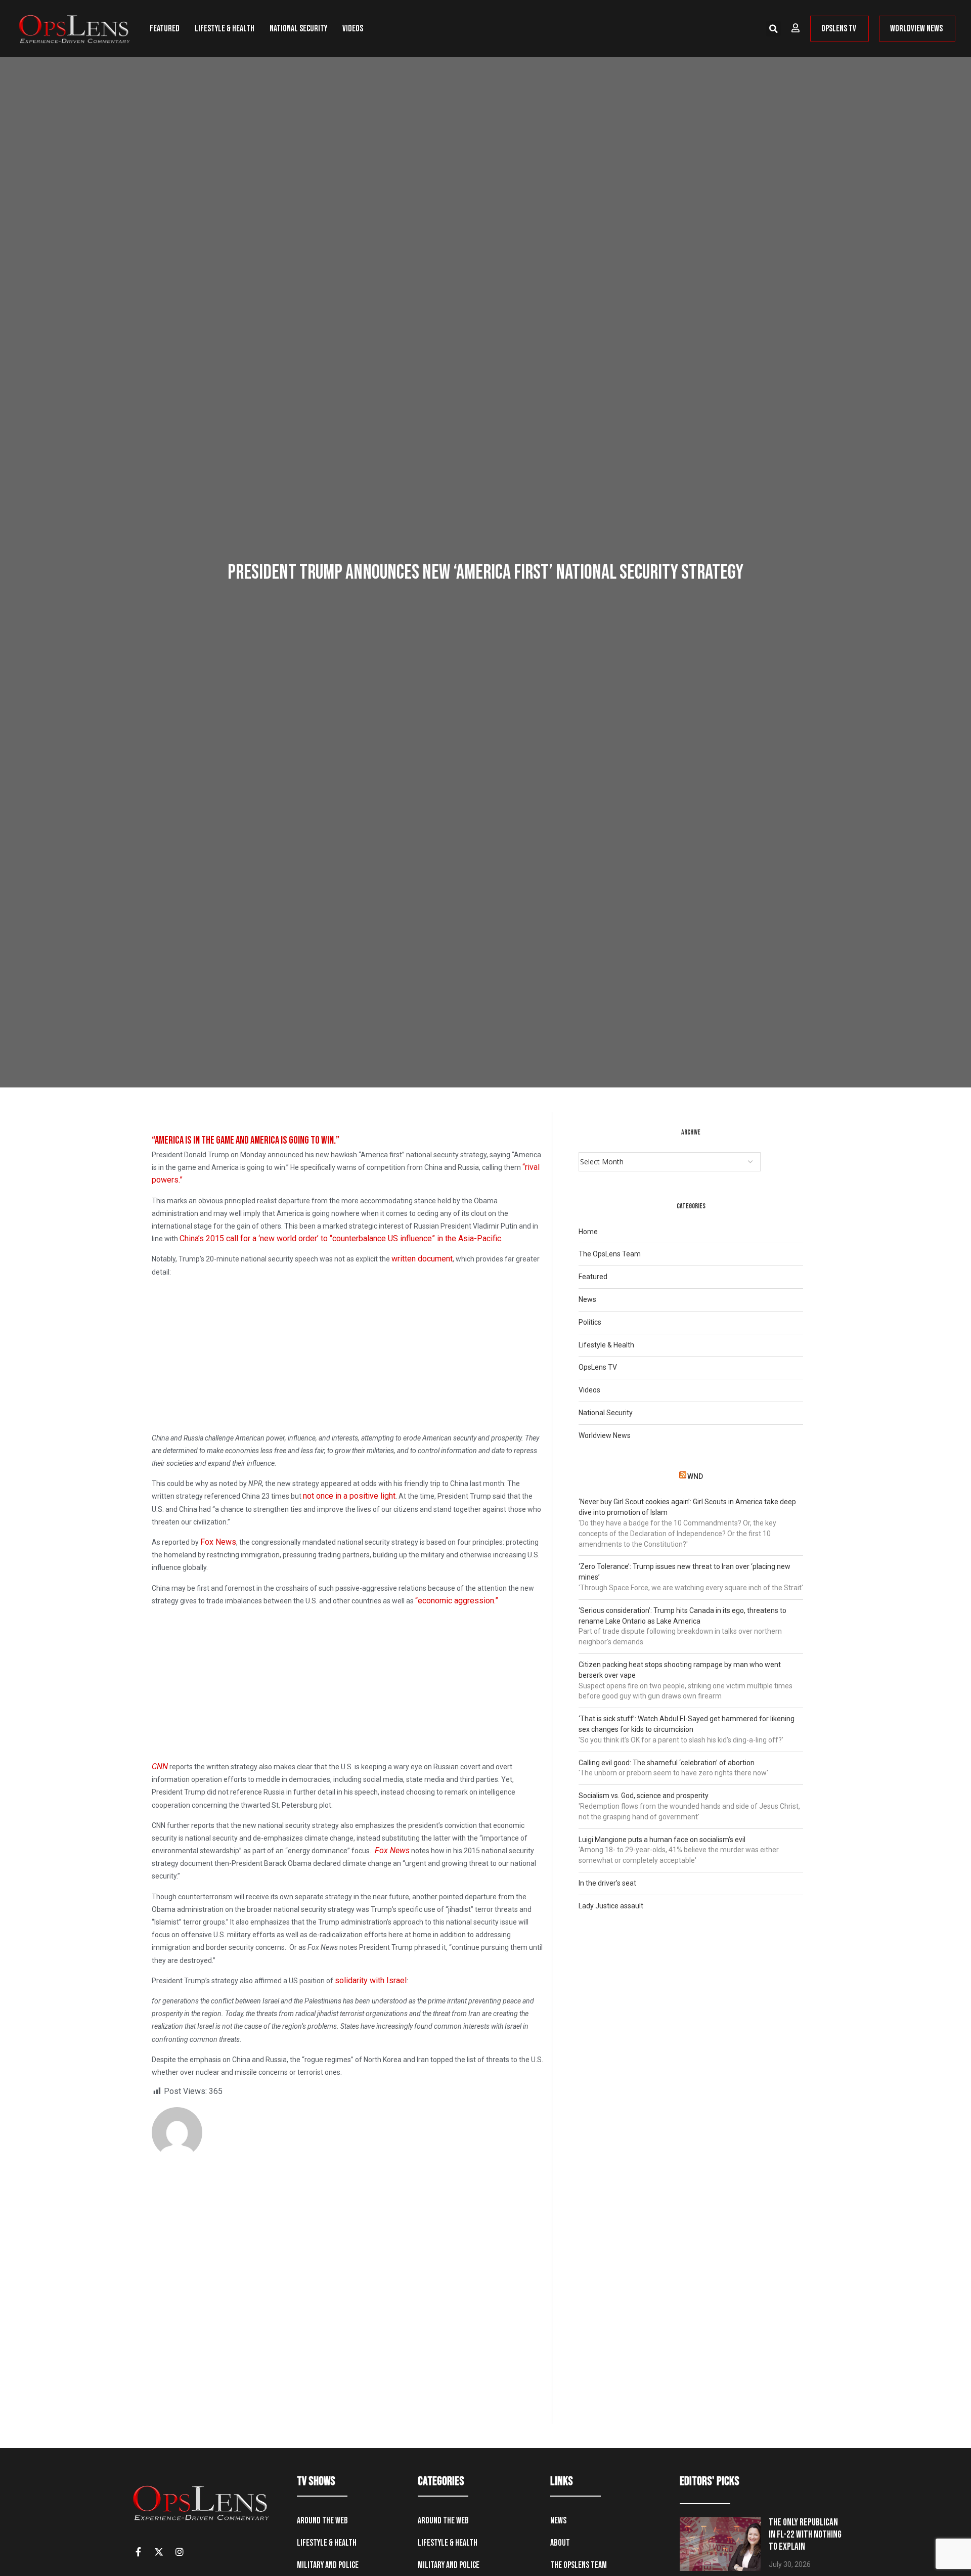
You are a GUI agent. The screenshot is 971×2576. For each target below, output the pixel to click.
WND (695, 1476)
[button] (773, 29)
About (560, 2543)
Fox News (218, 1542)
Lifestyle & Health (225, 29)
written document (422, 1259)
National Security (298, 29)
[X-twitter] (159, 2552)
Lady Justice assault (611, 1906)
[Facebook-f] (138, 2552)
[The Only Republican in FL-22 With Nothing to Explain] (720, 2544)
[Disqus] (348, 2294)
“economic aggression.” (457, 1601)
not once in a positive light (349, 1496)
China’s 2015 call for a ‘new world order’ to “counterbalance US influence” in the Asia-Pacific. (341, 1238)
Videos (353, 29)
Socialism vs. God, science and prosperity (644, 1796)
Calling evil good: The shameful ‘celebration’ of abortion (667, 1763)
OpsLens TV (598, 1367)
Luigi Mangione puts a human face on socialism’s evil (662, 1840)
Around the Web (322, 2521)
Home (588, 1232)
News (587, 1299)
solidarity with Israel (371, 1980)
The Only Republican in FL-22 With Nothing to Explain (805, 2535)
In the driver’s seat (607, 1883)
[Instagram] (180, 2552)
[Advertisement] (348, 1357)
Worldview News (605, 1435)
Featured (165, 29)
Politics (590, 1322)
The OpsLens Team (610, 1254)
